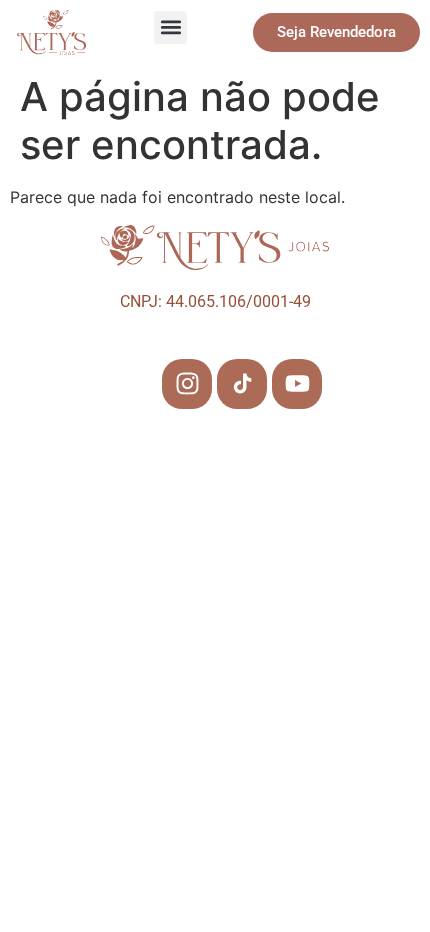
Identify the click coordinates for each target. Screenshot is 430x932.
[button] (170, 27)
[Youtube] (297, 384)
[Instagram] (187, 384)
